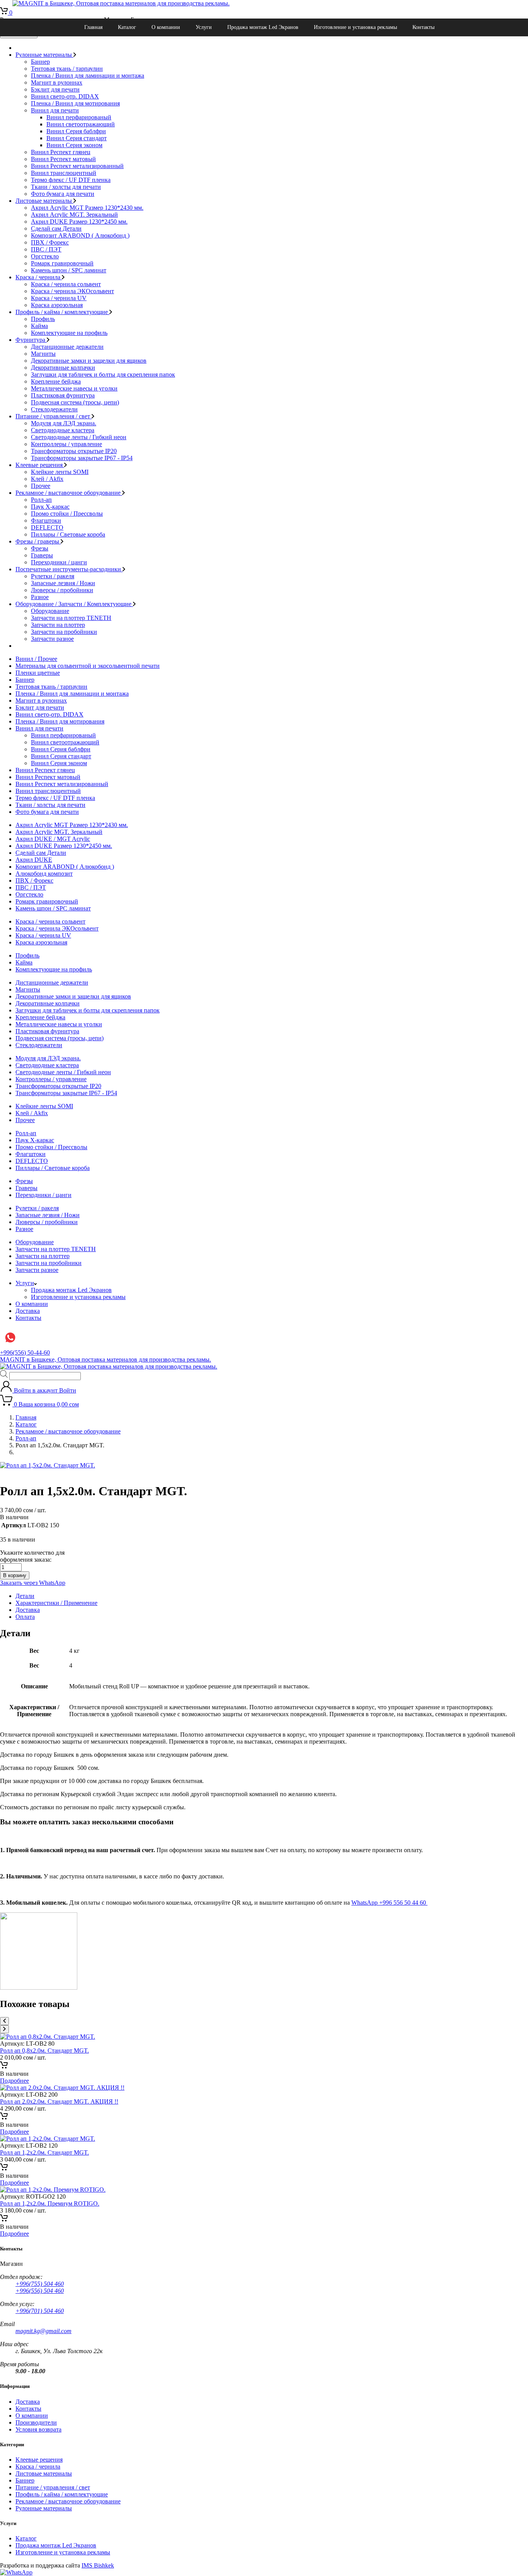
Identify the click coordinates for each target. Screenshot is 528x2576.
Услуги (204, 27)
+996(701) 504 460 (40, 2311)
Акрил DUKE (34, 860)
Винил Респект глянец (61, 152)
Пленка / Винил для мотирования (75, 103)
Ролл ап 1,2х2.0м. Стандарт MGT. (44, 2152)
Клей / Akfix (47, 479)
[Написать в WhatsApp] (16, 2572)
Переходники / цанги (59, 562)
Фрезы (40, 548)
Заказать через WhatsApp (33, 1583)
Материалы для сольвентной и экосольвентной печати (88, 666)
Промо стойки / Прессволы (67, 514)
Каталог (127, 27)
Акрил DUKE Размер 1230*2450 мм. (79, 222)
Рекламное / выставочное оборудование (69, 493)
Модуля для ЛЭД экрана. (64, 423)
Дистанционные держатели (67, 347)
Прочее (41, 486)
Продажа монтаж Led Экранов (263, 27)
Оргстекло (45, 256)
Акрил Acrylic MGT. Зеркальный (74, 215)
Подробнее (14, 2081)
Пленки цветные (38, 673)
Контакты (423, 27)
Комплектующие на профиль (69, 333)
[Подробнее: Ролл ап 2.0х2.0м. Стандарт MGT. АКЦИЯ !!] (4, 2118)
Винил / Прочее (36, 659)
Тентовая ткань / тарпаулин (67, 69)
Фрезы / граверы (38, 541)
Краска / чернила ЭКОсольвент (72, 291)
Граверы (42, 555)
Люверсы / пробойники (62, 590)
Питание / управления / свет (54, 416)
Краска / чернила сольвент (66, 284)
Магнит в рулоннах (57, 82)
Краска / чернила (39, 277)
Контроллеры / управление (66, 444)
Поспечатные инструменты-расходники (69, 569)
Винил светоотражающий (81, 124)
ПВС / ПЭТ (46, 249)
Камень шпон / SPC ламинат (69, 270)
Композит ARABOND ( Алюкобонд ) (80, 235)
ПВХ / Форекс (50, 242)
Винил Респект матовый (63, 159)
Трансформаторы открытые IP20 (74, 451)
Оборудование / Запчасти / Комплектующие (74, 604)
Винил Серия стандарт (77, 138)
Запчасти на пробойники (64, 632)
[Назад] (4, 2021)
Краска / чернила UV (59, 298)
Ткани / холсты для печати (66, 187)
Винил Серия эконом (74, 145)
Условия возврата (38, 2429)
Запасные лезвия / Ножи (63, 583)
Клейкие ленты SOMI (60, 472)
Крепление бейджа (56, 381)
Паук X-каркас (50, 507)
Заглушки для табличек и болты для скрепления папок (103, 374)
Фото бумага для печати (63, 194)
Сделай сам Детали (56, 228)
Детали (25, 1596)
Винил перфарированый (79, 117)
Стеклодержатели (54, 409)
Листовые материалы (44, 201)
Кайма (39, 326)
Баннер (40, 62)
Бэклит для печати (55, 89)
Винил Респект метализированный (77, 166)
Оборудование (50, 611)
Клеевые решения (40, 465)
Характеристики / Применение (56, 1603)
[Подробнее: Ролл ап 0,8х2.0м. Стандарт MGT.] (4, 2067)
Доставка (28, 1311)
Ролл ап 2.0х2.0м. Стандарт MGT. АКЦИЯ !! (59, 2101)
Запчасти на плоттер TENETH (71, 618)
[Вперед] (4, 2029)
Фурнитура (31, 340)
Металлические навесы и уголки (74, 388)
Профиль (43, 319)
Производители (36, 2422)
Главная (93, 27)
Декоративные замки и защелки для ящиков (89, 361)
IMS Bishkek (98, 2565)
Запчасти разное (52, 639)
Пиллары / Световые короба (68, 534)
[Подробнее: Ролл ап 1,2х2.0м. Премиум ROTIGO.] (4, 2220)
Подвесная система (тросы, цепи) (75, 402)
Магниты (43, 354)
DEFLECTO (47, 527)
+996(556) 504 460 (40, 2291)
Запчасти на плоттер (58, 625)
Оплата (25, 1617)
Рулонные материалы (44, 55)
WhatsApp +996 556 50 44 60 (389, 1903)
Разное (40, 597)
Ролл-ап (41, 500)
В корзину (15, 1575)
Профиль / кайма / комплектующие (62, 312)
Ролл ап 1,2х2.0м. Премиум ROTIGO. (50, 2203)
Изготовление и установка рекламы (355, 27)
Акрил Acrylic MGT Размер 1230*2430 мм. (87, 208)
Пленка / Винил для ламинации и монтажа (88, 76)
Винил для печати (55, 110)
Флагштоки (46, 520)
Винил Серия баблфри (76, 131)
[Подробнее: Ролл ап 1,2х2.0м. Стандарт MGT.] (4, 2169)
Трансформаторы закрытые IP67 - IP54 (82, 458)
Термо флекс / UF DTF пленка (71, 180)
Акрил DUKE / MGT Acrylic (53, 839)
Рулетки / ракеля (53, 576)
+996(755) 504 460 (40, 2284)
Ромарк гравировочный (62, 263)
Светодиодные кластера (63, 430)
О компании (166, 27)
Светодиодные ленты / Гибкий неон (79, 437)
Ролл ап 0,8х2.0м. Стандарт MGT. (44, 2050)
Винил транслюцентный (64, 173)
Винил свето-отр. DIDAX (65, 96)
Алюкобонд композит (44, 874)
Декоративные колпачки (63, 368)
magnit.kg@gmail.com (43, 2331)
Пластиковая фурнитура (63, 395)
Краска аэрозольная (57, 305)
